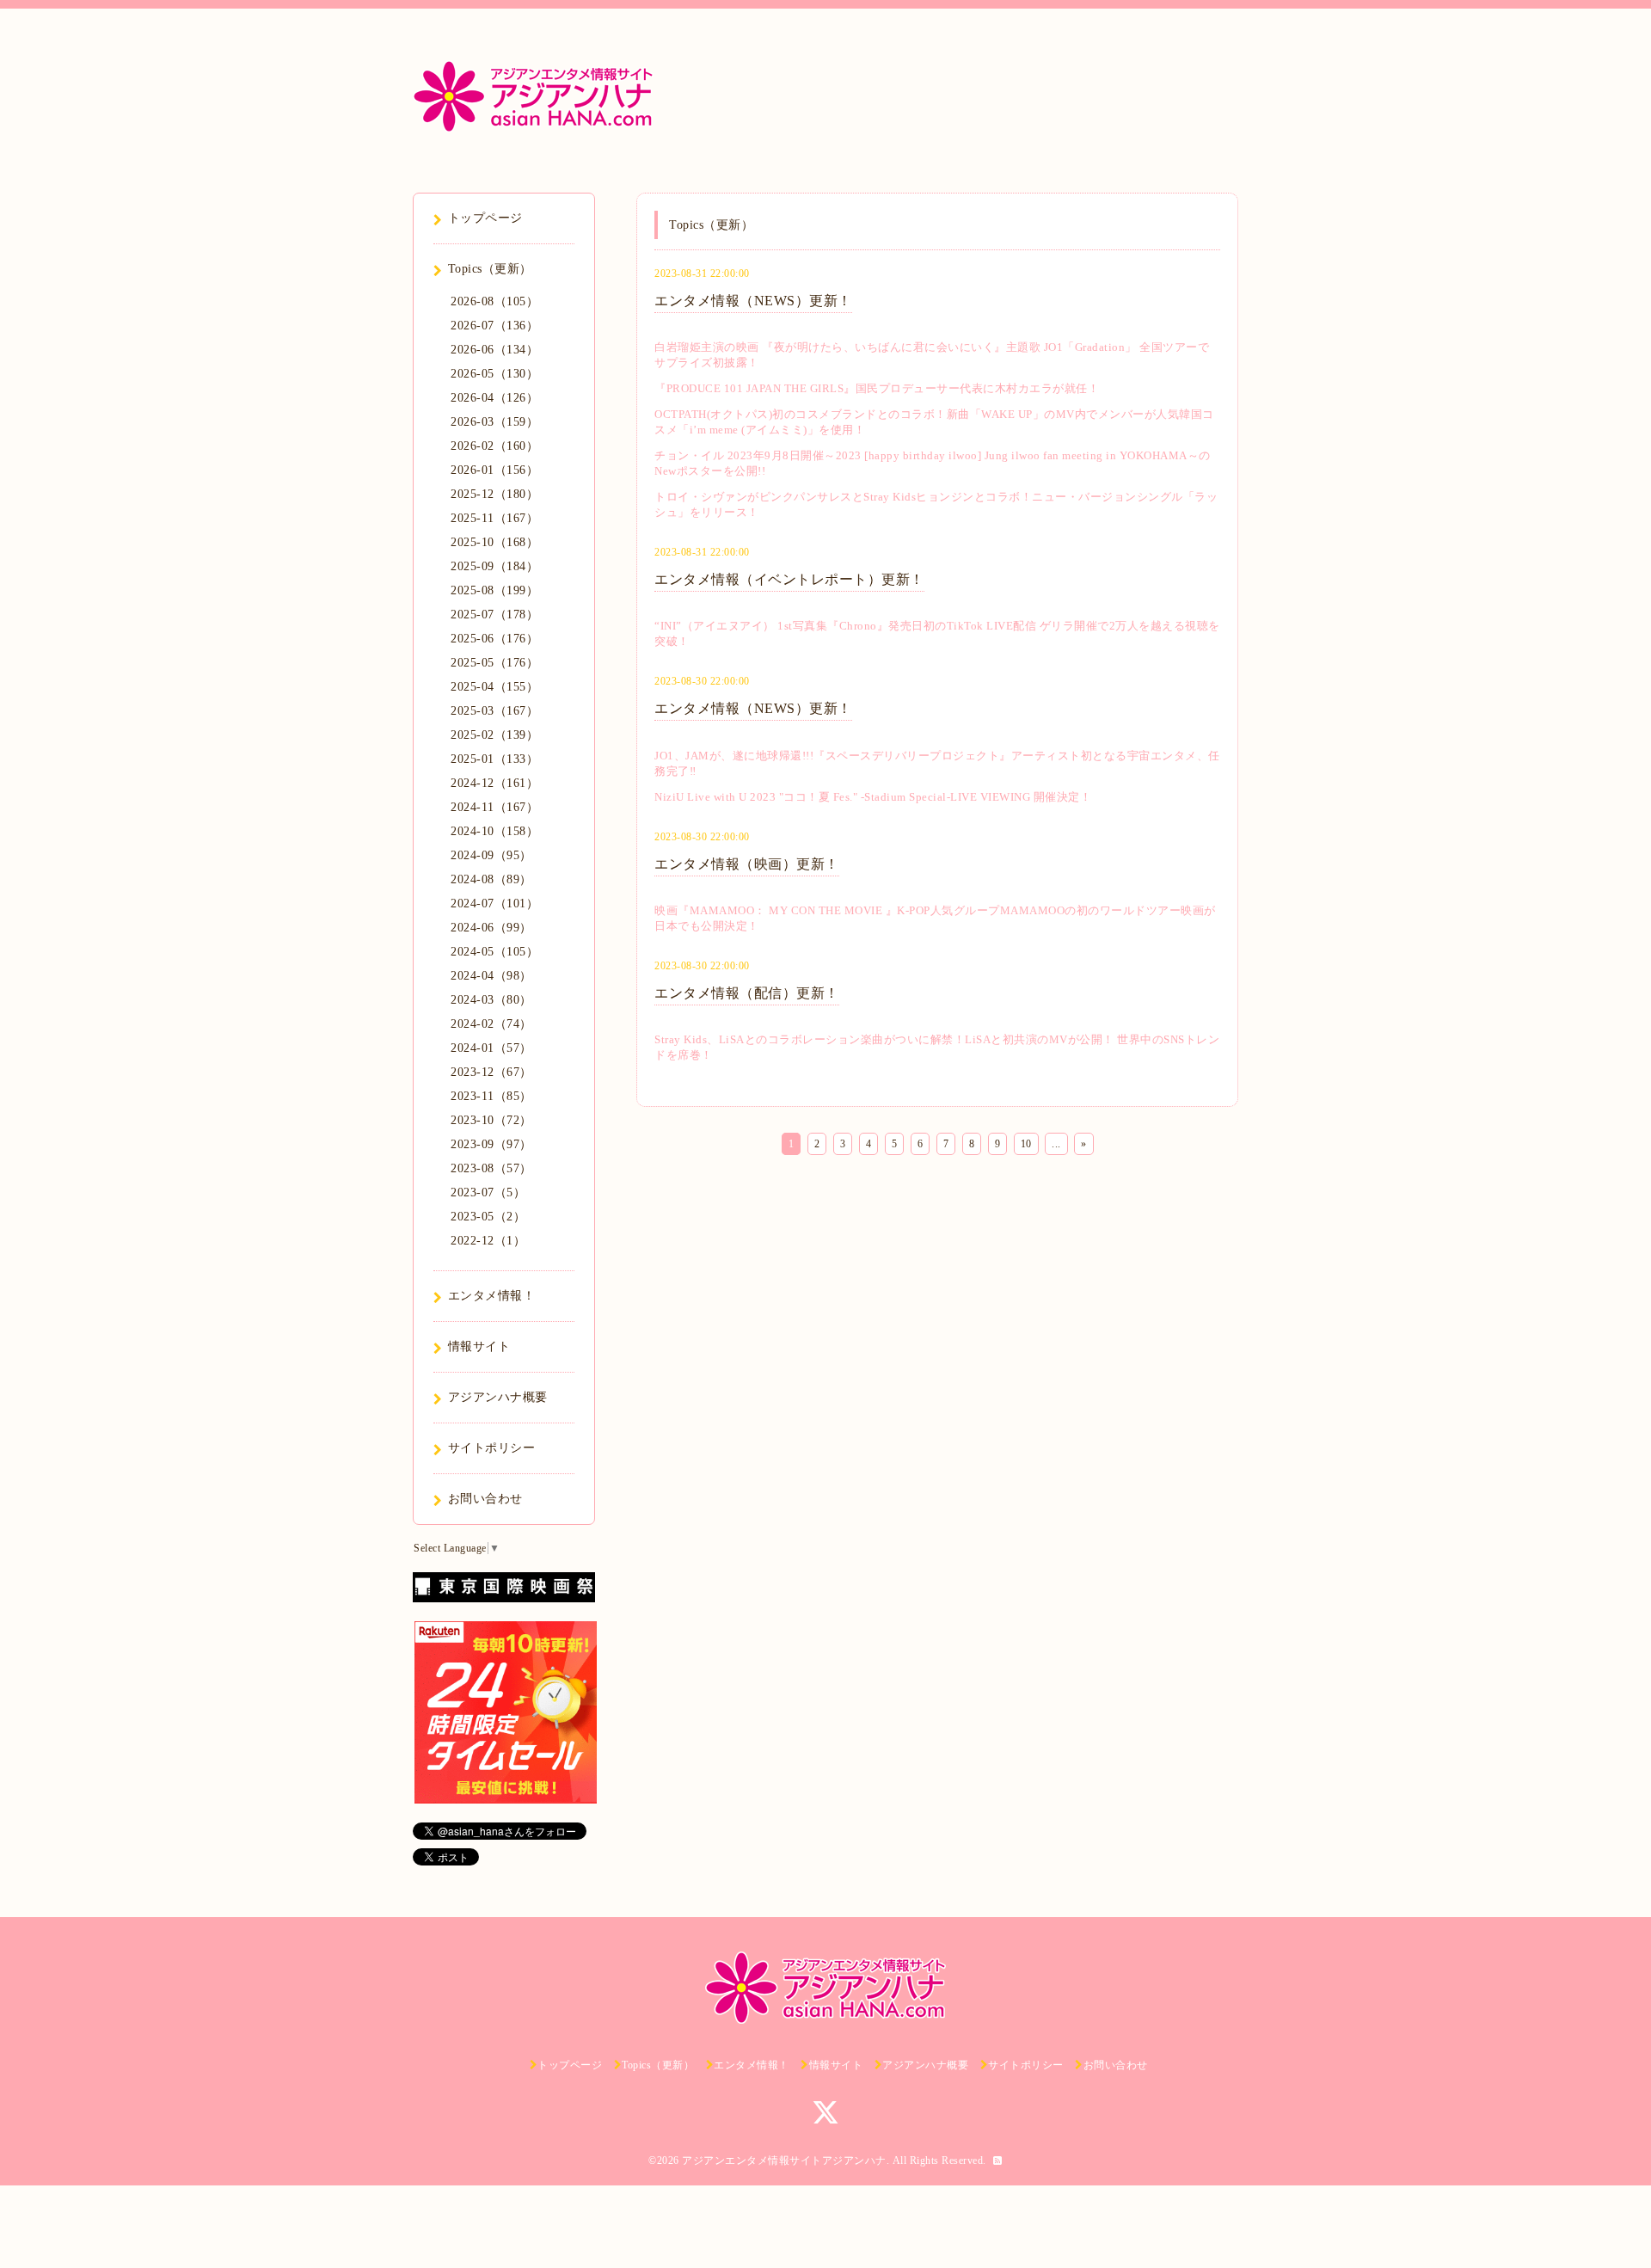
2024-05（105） (494, 952)
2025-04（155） (494, 687)
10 (1026, 1144)
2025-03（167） (494, 711)
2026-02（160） (494, 446)
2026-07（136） (494, 326)
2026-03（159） (494, 422)
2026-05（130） (494, 374)
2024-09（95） (491, 855)
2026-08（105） (494, 301)
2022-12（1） (488, 1241)
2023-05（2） (488, 1217)
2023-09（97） (491, 1144)
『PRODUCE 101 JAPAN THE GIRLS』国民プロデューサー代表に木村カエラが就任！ (877, 388)
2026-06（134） (494, 350)
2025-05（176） (494, 663)
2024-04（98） (491, 976)
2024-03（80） (491, 1000)
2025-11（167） (494, 518)
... (1056, 1144)
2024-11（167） (494, 807)
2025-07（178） (494, 615)
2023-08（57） (491, 1168)
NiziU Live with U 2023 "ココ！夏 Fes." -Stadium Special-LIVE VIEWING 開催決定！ (873, 797)
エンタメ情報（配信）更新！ (747, 993)
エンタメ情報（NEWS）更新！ (753, 301)
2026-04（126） (494, 398)
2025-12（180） (494, 494)
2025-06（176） (494, 639)
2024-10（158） (494, 831)
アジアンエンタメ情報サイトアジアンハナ (784, 2160)
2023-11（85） (491, 1096)
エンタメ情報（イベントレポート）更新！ (789, 579)
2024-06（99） (491, 928)
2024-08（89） (491, 879)
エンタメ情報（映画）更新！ (747, 864)
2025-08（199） (494, 590)
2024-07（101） (494, 904)
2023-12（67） (491, 1072)
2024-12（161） (494, 783)
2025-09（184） (494, 566)
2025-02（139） (494, 735)
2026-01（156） (494, 470)
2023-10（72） (491, 1120)
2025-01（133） (494, 759)
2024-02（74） (491, 1024)
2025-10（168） (494, 542)
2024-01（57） (491, 1048)
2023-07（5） (488, 1192)
